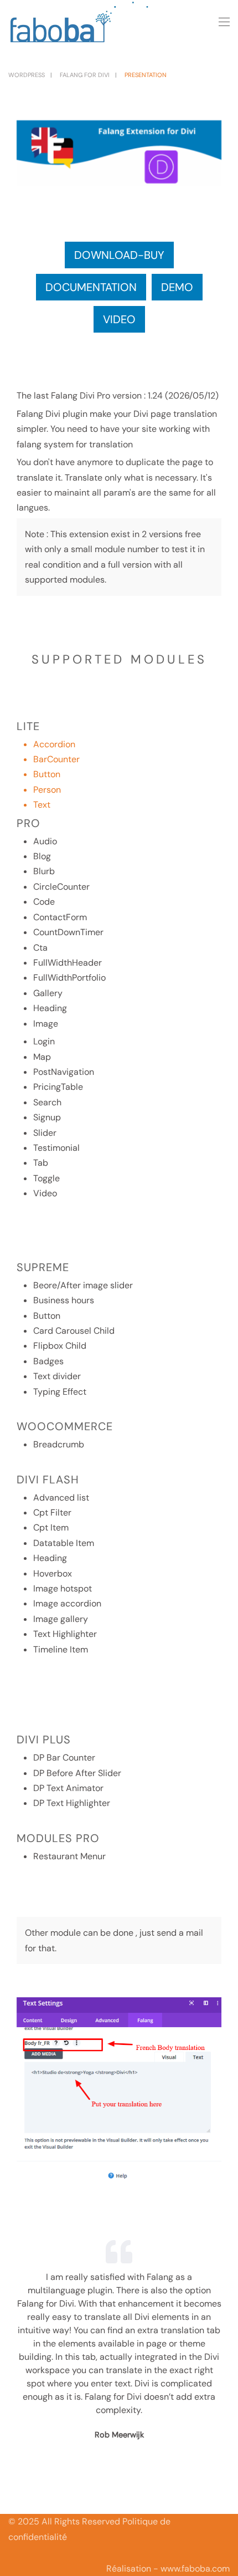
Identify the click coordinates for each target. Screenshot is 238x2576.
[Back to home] (80, 22)
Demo (177, 287)
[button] (224, 22)
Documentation (91, 287)
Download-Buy (119, 255)
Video (119, 319)
